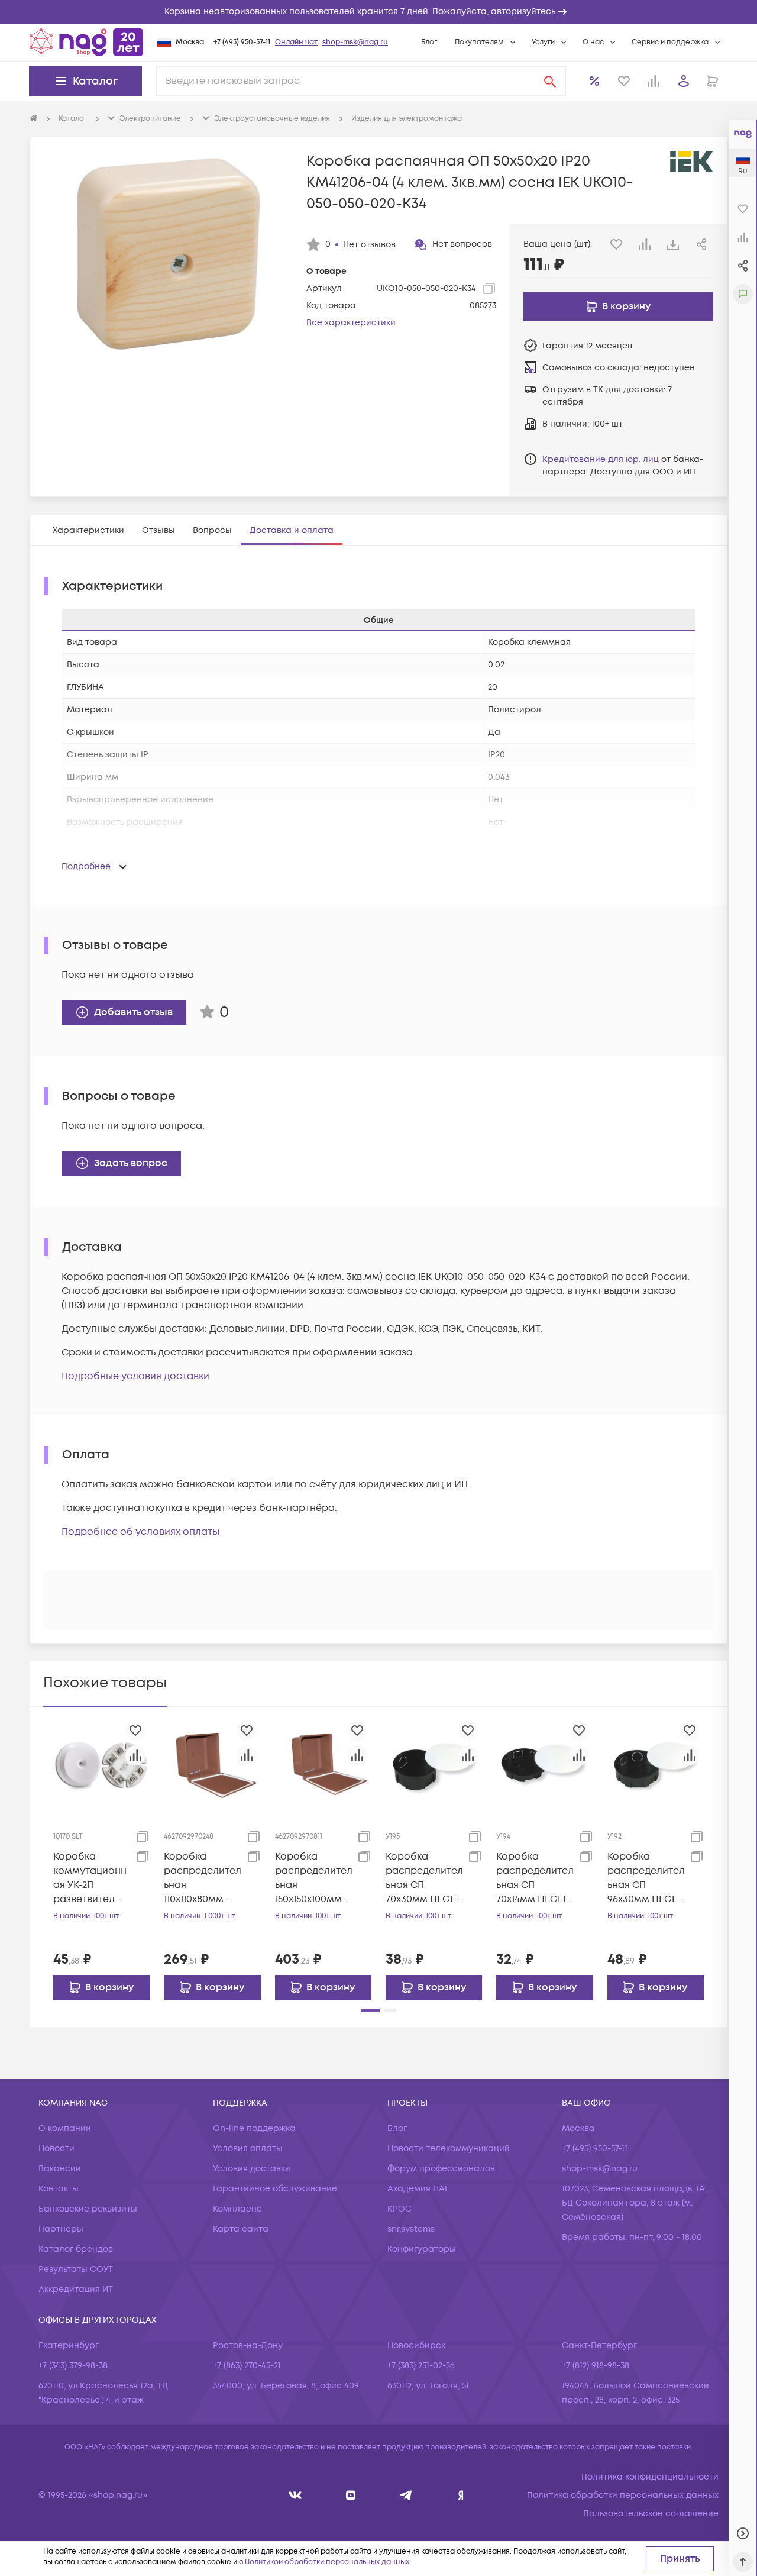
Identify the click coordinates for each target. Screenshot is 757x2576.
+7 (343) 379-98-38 (73, 2366)
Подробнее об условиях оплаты (140, 1532)
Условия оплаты (248, 2149)
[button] (378, 12)
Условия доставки (252, 2169)
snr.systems (411, 2229)
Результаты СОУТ (76, 2269)
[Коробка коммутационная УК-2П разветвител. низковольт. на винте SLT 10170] (101, 1764)
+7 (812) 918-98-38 (596, 2366)
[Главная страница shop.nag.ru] (86, 42)
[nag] (461, 2495)
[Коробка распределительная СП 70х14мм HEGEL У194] (544, 1764)
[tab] (88, 530)
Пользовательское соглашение (651, 2514)
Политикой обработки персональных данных (327, 2562)
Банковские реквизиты (88, 2209)
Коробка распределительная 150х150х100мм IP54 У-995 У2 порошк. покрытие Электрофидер (314, 1878)
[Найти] (550, 81)
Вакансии (60, 2169)
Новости (56, 2149)
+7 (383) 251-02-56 (421, 2366)
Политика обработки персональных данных (623, 2495)
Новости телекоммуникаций (449, 2149)
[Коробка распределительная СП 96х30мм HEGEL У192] (656, 1764)
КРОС (399, 2209)
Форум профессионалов (441, 2169)
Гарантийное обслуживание (275, 2189)
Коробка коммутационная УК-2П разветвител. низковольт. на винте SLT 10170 (90, 1878)
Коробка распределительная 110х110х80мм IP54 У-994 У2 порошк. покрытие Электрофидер (203, 1878)
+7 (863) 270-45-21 (247, 2366)
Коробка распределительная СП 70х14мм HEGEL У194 (535, 1878)
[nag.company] (295, 2495)
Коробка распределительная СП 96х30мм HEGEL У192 (646, 1878)
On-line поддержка (254, 2128)
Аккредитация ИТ (76, 2289)
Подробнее (86, 866)
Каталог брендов (76, 2249)
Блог (429, 42)
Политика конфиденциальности (650, 2477)
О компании (65, 2128)
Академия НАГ (418, 2189)
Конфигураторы (422, 2249)
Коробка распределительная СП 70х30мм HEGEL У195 (424, 1878)
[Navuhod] (351, 2495)
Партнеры (61, 2229)
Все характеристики (351, 323)
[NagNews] (406, 2495)
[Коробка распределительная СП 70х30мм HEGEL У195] (434, 1764)
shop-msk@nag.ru (355, 42)
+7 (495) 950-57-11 (242, 42)
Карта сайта (241, 2229)
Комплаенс (237, 2209)
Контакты (59, 2189)
